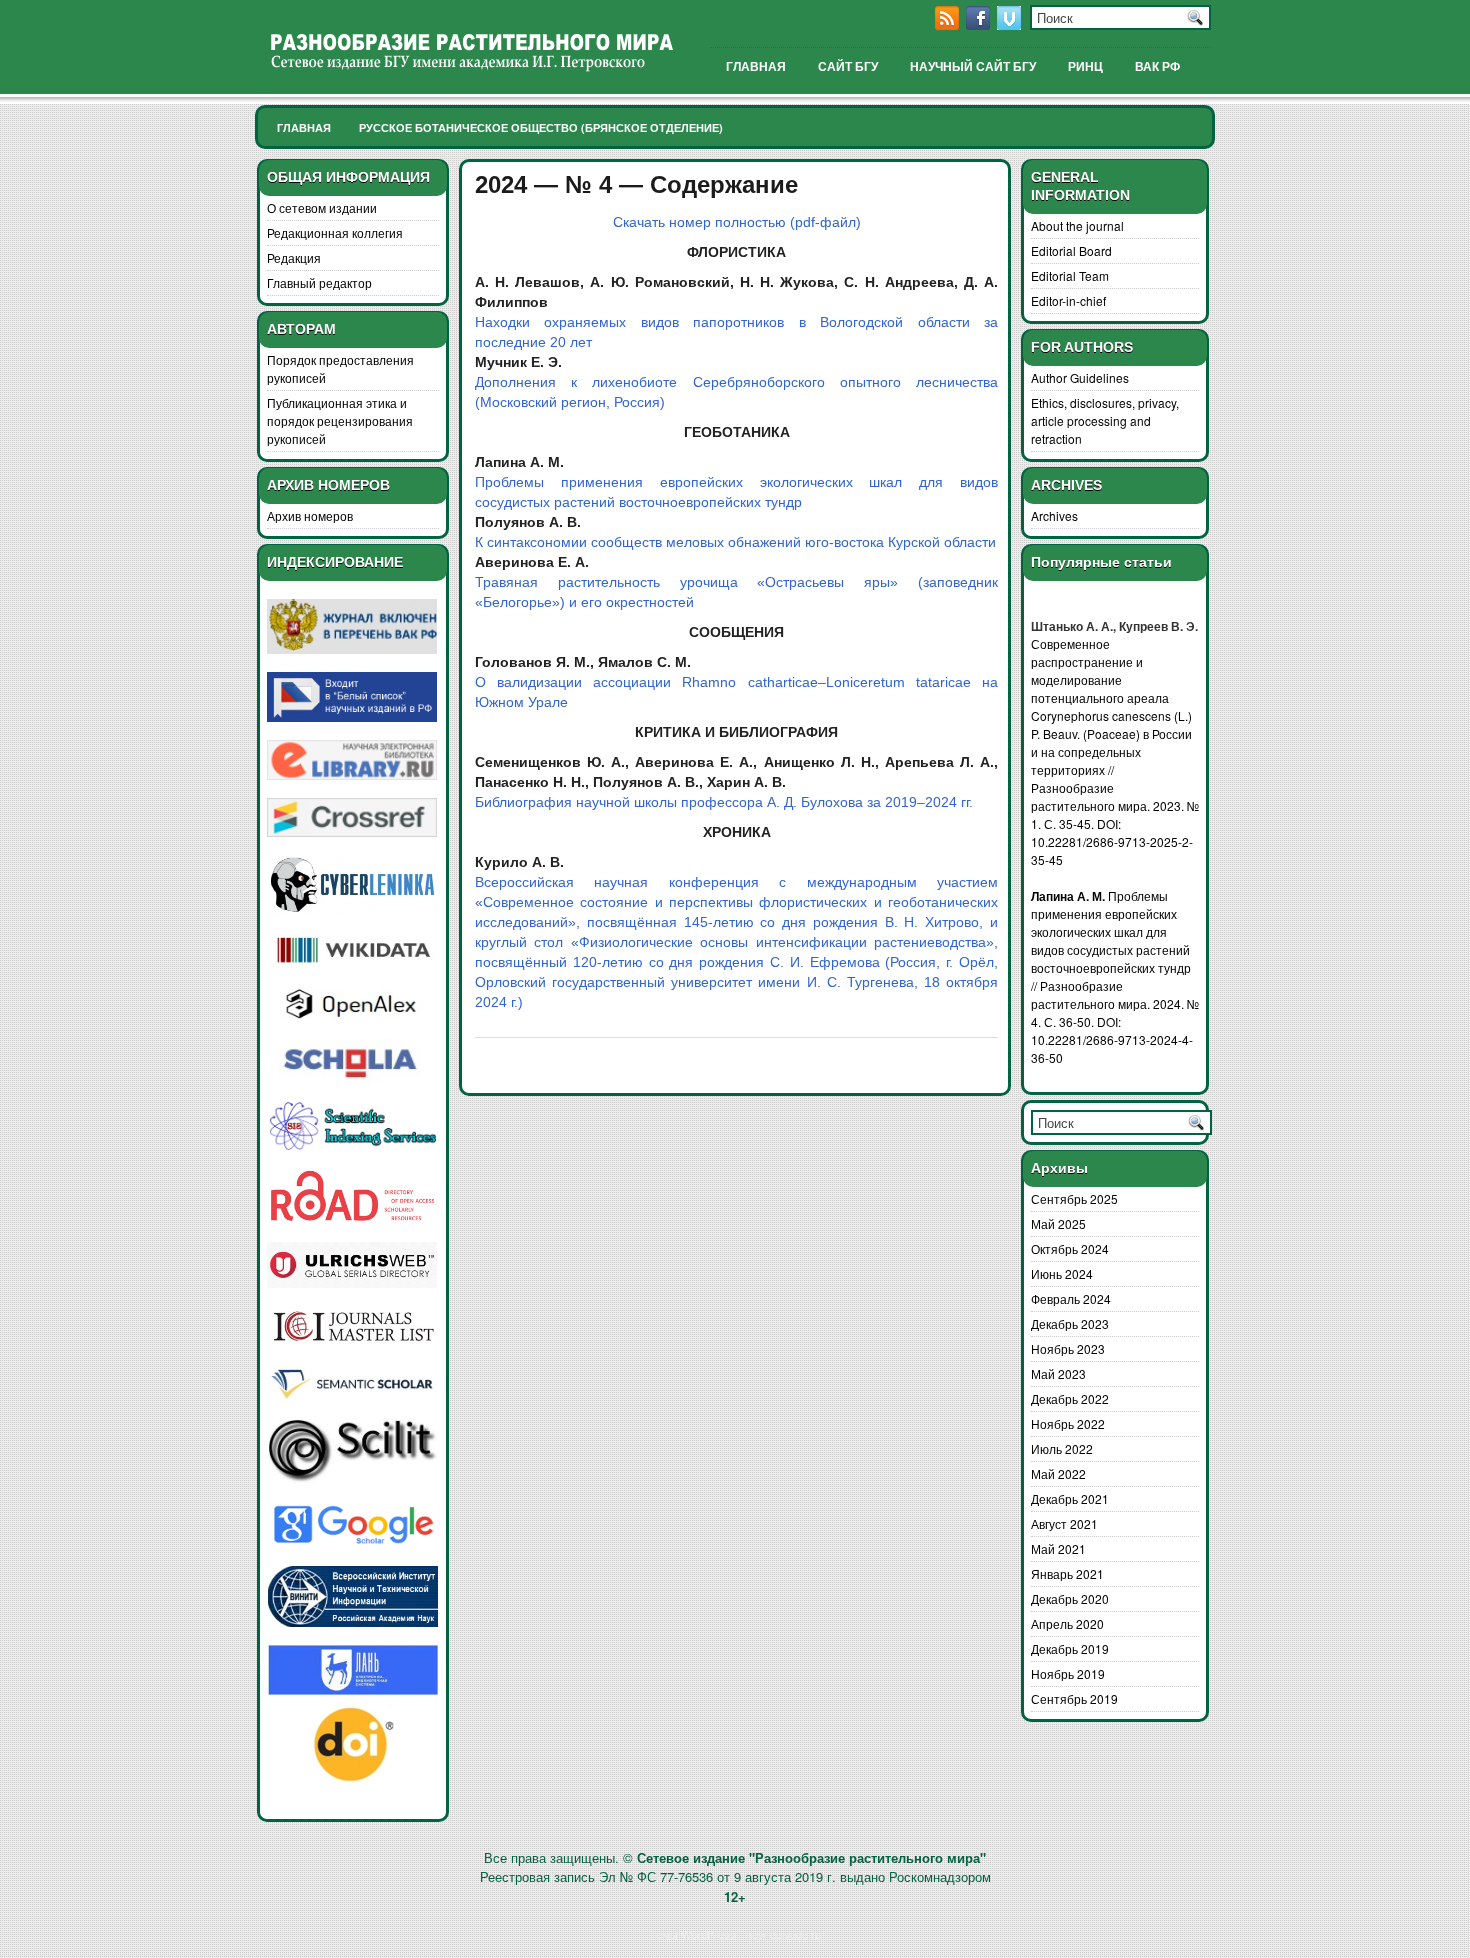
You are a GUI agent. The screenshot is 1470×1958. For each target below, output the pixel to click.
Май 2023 (1058, 1373)
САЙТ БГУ (848, 67)
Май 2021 (1058, 1548)
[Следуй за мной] (1011, 24)
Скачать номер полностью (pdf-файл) (737, 222)
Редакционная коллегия (335, 232)
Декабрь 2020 (1070, 1598)
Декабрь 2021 (1070, 1498)
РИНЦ (1085, 67)
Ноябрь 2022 (1068, 1423)
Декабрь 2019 (1070, 1648)
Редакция (294, 257)
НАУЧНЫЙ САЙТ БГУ (973, 67)
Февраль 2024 (1071, 1298)
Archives (1054, 515)
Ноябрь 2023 (1068, 1348)
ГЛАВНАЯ (756, 67)
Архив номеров (310, 515)
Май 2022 (1058, 1473)
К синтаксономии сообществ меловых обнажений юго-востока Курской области (735, 542)
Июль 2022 (1062, 1448)
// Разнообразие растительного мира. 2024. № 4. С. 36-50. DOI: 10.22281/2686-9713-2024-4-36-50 (1115, 1021)
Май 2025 (1058, 1223)
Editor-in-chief (1068, 300)
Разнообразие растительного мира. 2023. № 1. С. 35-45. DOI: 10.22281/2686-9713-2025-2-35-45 (1115, 823)
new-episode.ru (783, 1934)
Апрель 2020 (1067, 1623)
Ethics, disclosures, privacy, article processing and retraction (1105, 420)
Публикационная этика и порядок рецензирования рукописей (340, 420)
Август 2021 (1064, 1523)
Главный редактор (319, 282)
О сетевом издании (322, 207)
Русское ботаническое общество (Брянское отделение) (541, 127)
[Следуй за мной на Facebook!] (980, 24)
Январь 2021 (1067, 1573)
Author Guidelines (1080, 377)
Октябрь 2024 (1070, 1248)
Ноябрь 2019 (1068, 1673)
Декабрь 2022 (1070, 1398)
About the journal (1077, 225)
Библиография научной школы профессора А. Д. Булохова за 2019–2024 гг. (724, 802)
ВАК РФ (1157, 67)
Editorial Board (1071, 250)
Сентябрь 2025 (1074, 1198)
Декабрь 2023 (1070, 1323)
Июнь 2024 (1062, 1273)
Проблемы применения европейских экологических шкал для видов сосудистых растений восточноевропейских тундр (1111, 931)
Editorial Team (1070, 275)
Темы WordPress (693, 1934)
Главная (304, 127)
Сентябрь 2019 (1074, 1698)
